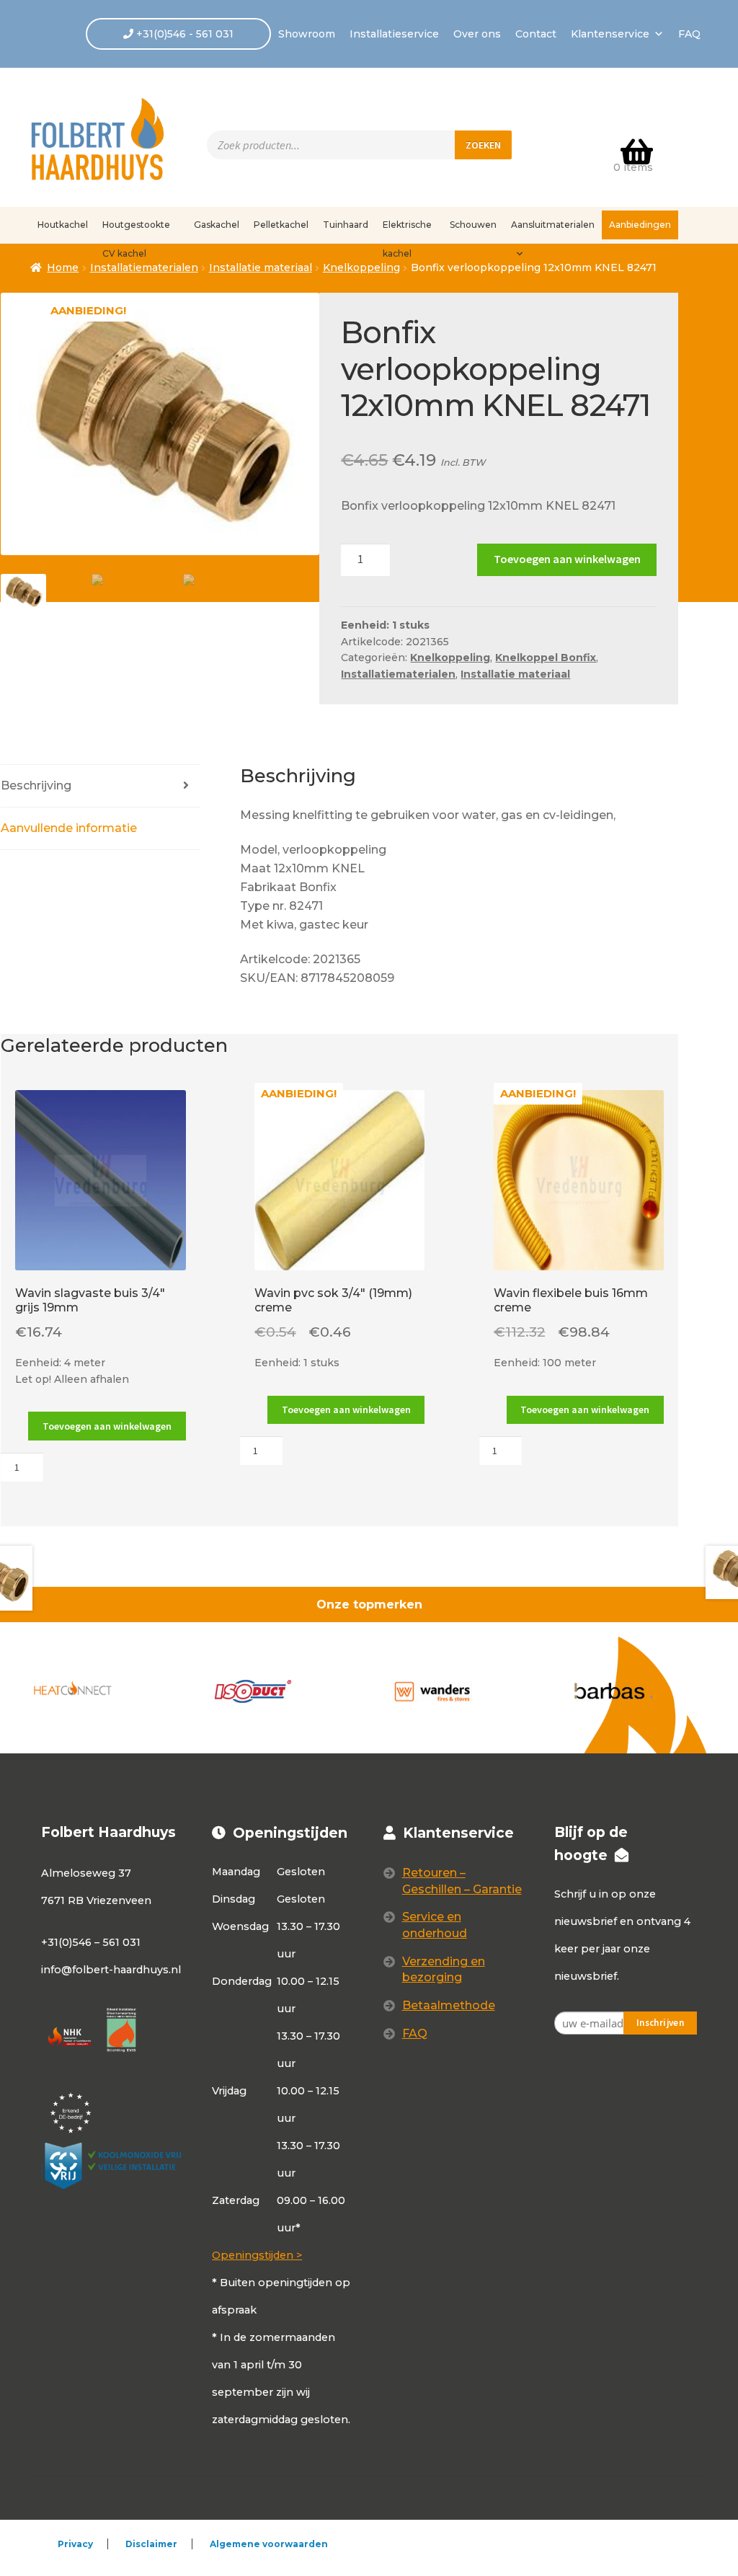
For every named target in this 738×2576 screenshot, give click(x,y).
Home (63, 267)
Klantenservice (610, 34)
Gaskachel (217, 225)
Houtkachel (63, 225)
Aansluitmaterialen (553, 225)
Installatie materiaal (261, 267)
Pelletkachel (281, 225)
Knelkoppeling (361, 267)
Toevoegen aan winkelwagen (567, 559)
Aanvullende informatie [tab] (69, 828)
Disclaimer (151, 2544)
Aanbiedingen (640, 225)
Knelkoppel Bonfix (546, 658)
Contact (536, 34)
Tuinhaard (346, 225)
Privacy (75, 2544)
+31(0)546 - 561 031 (183, 34)
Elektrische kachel (407, 229)
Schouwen (473, 225)
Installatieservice (394, 34)
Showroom (307, 34)
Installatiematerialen (398, 674)
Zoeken (483, 145)
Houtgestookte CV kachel (136, 229)
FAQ (689, 34)
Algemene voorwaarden (269, 2544)
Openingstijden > (257, 2255)
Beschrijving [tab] (36, 785)
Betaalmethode (449, 2005)
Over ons (477, 34)
